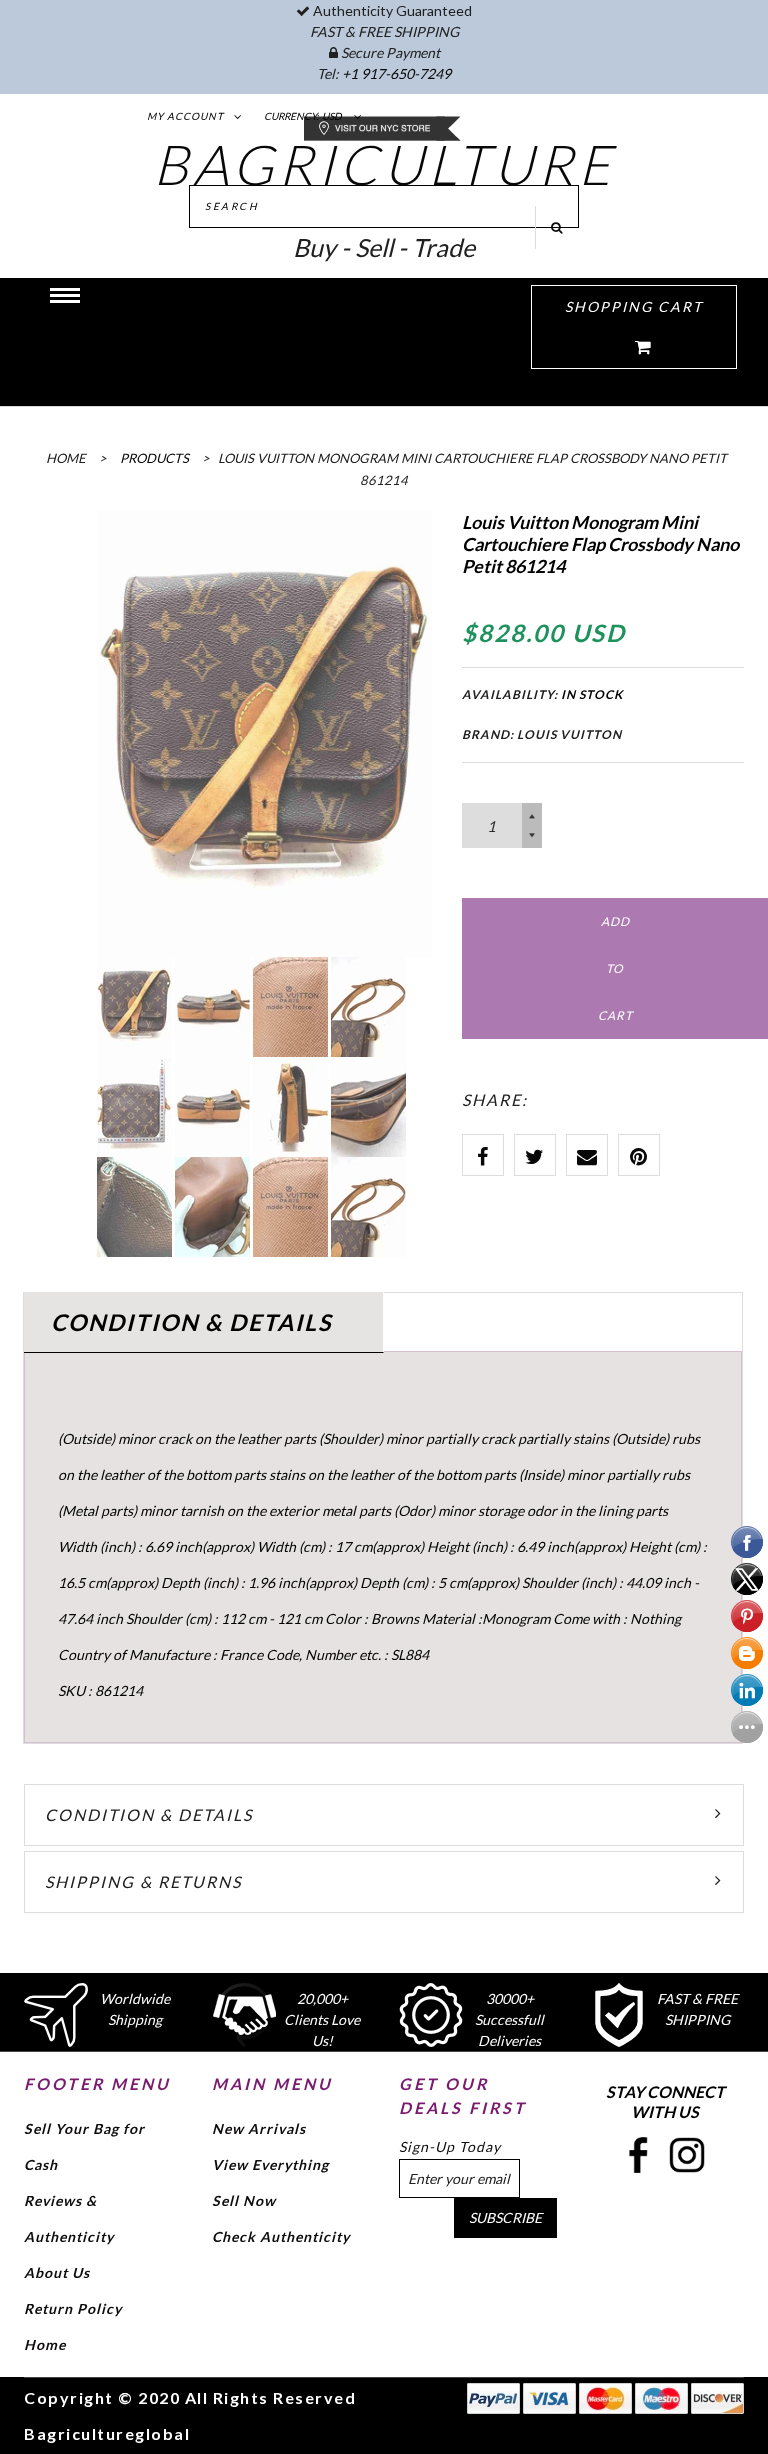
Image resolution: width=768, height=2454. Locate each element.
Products (154, 458)
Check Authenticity (281, 2236)
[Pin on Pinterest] (639, 1155)
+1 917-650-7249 (396, 73)
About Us (57, 2272)
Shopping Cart (634, 306)
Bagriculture (384, 164)
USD (332, 116)
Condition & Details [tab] (191, 1322)
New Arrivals (259, 2128)
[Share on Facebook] (483, 1155)
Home (45, 2344)
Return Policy (73, 2308)
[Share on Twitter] (535, 1155)
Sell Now (244, 2200)
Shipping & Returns (143, 1881)
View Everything (270, 2164)
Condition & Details (149, 1814)
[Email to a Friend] (587, 1155)
